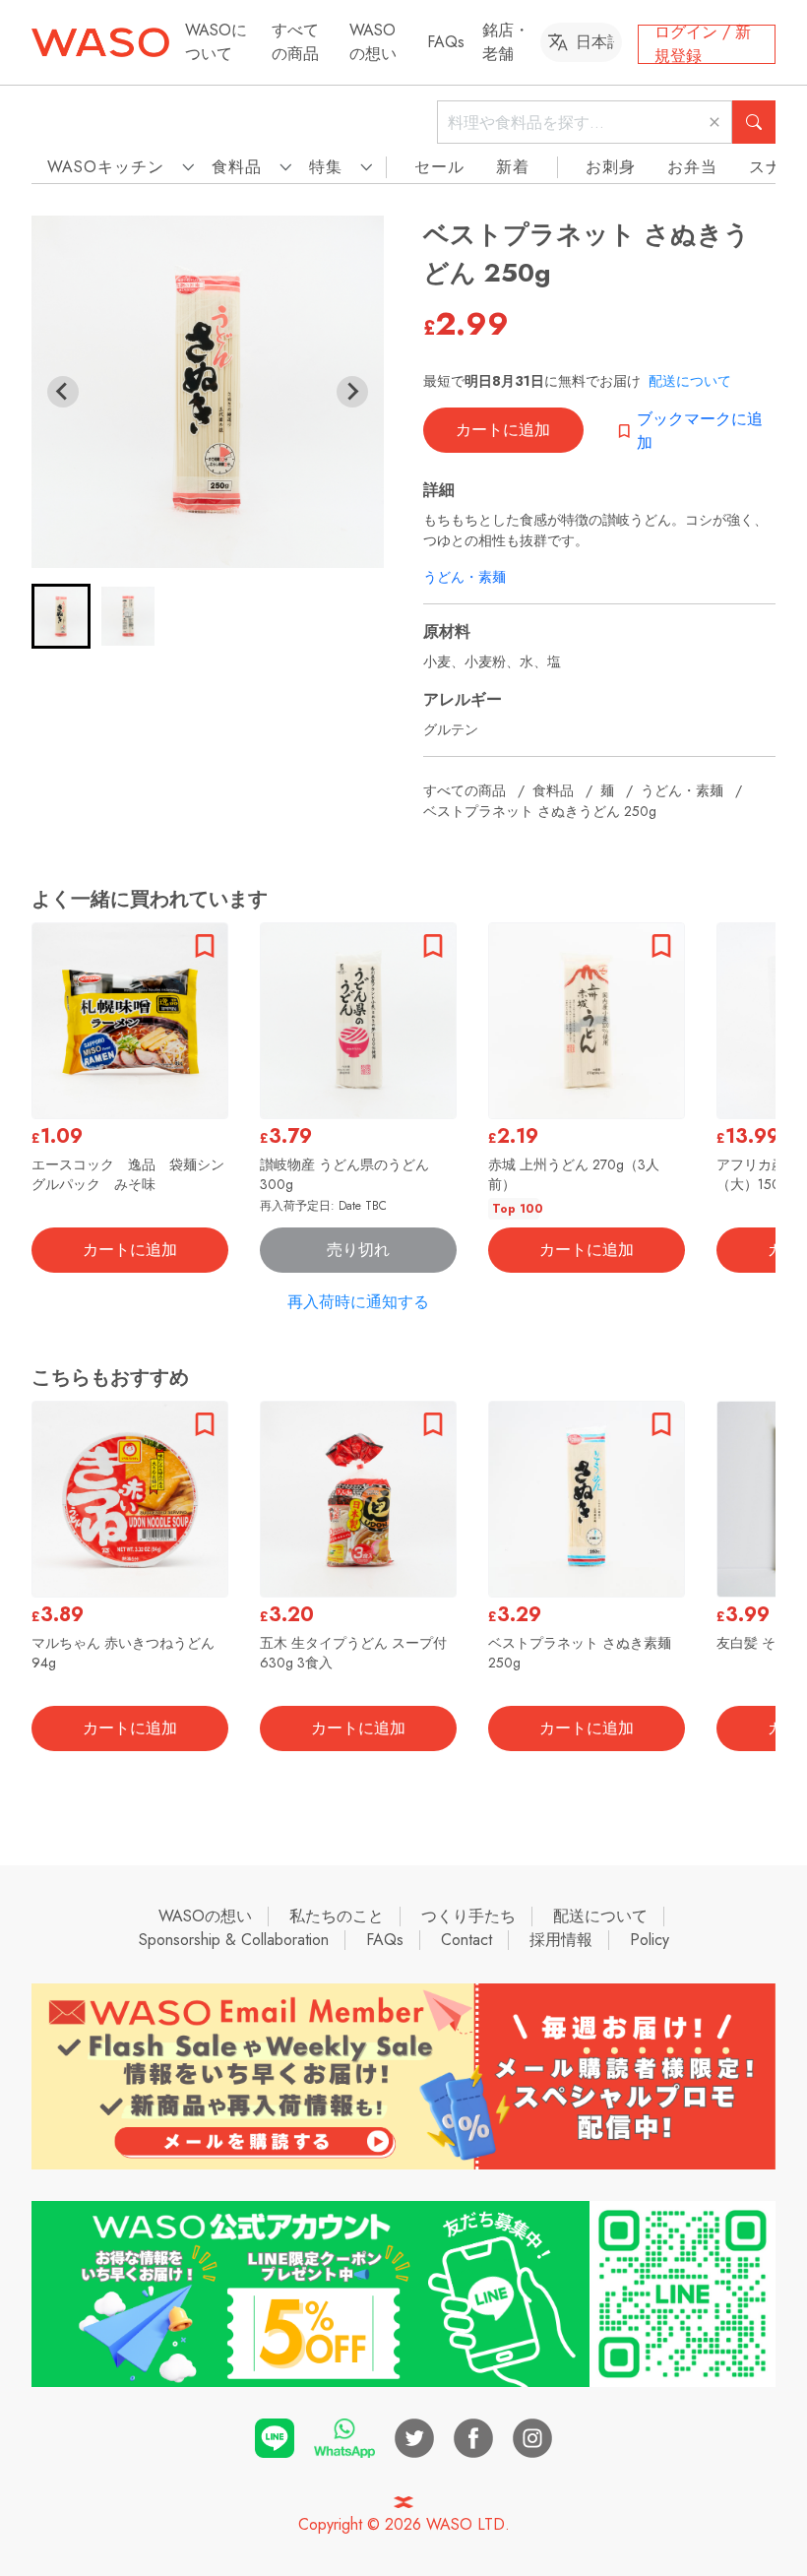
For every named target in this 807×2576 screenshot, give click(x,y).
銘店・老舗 (506, 42)
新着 (513, 167)
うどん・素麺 (465, 577)
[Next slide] (352, 392)
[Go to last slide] (63, 392)
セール (439, 167)
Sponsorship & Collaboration (234, 1940)
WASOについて (216, 42)
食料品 (553, 790)
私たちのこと (337, 1916)
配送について (690, 381)
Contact (466, 1940)
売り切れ (358, 1250)
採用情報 (561, 1940)
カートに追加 (503, 430)
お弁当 (692, 167)
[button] (61, 616)
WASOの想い (373, 42)
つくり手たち (468, 1916)
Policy (650, 1940)
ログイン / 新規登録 (703, 44)
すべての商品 (295, 42)
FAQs (446, 42)
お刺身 (611, 167)
